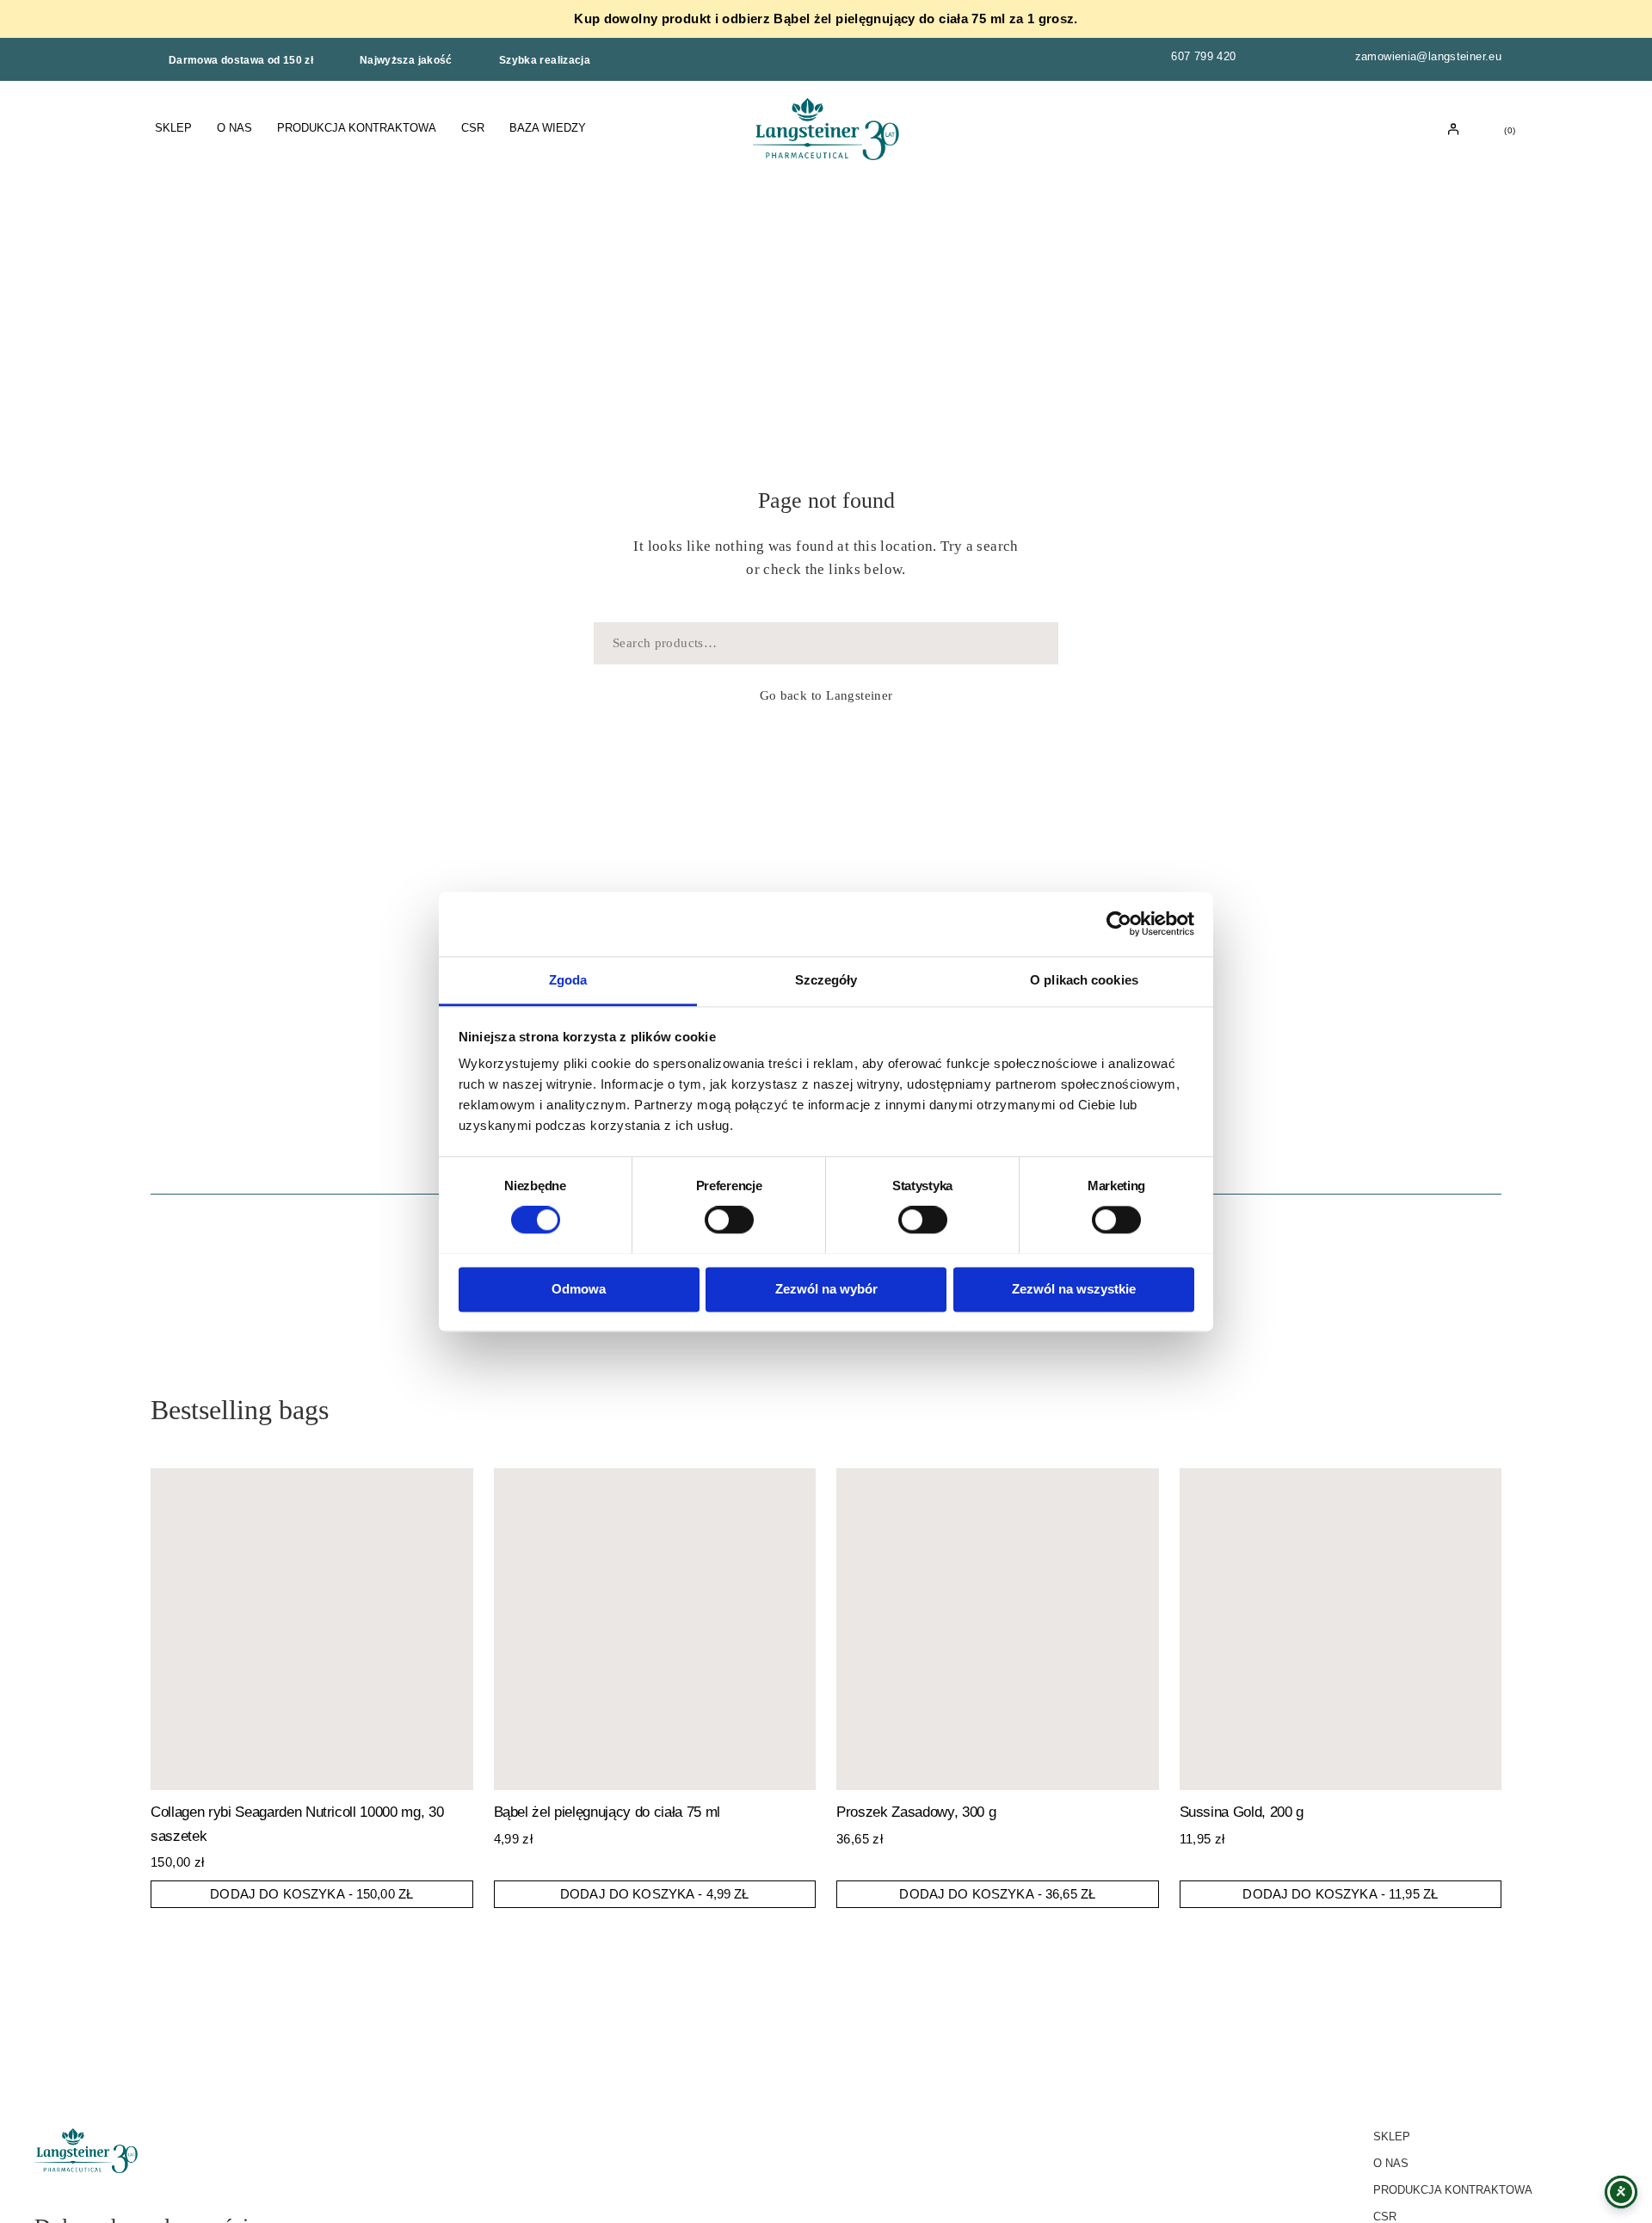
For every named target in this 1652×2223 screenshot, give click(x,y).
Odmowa (579, 1289)
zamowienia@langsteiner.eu (1428, 56)
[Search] (1035, 643)
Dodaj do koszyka (311, 1894)
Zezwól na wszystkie (1074, 1289)
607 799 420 (1203, 56)
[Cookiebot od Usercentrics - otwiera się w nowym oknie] (1119, 923)
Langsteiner (859, 695)
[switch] (729, 1220)
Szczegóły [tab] (826, 980)
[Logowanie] (1454, 130)
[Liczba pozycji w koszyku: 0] (1495, 129)
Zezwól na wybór (826, 1289)
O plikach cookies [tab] (1084, 980)
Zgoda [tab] (568, 980)
